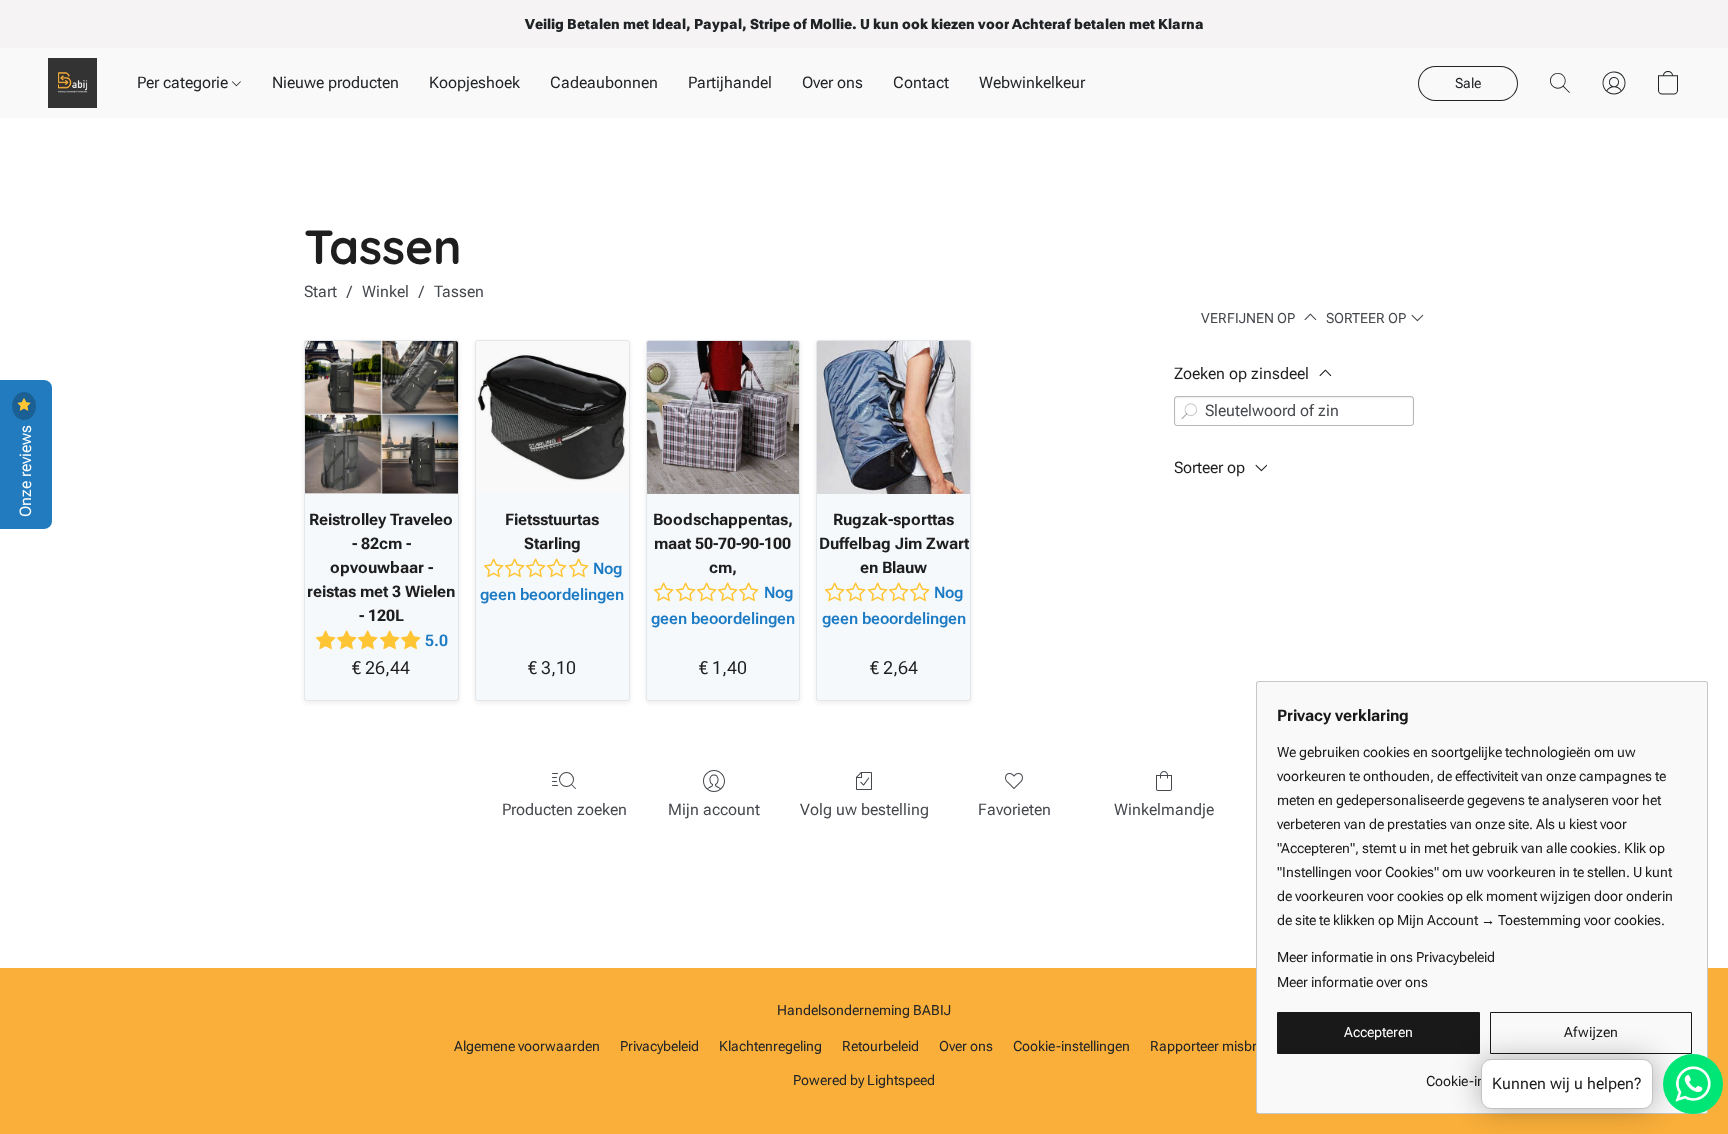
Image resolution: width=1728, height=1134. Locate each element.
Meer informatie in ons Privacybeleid (1386, 957)
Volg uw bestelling (864, 809)
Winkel (385, 291)
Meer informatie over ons (1352, 982)
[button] (72, 83)
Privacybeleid (659, 1046)
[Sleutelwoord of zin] (1189, 411)
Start (320, 291)
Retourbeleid (880, 1046)
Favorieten (1014, 809)
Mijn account (714, 809)
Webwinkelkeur (1032, 82)
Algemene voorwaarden (527, 1046)
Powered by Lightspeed (864, 1080)
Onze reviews (25, 469)
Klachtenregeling (770, 1046)
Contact (921, 82)
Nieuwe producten (335, 82)
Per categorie (184, 82)
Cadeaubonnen (604, 82)
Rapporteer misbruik (1212, 1046)
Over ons (832, 82)
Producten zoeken (564, 809)
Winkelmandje (1164, 809)
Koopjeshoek (474, 82)
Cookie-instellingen (1071, 1046)
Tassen (459, 291)
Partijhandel (730, 82)
